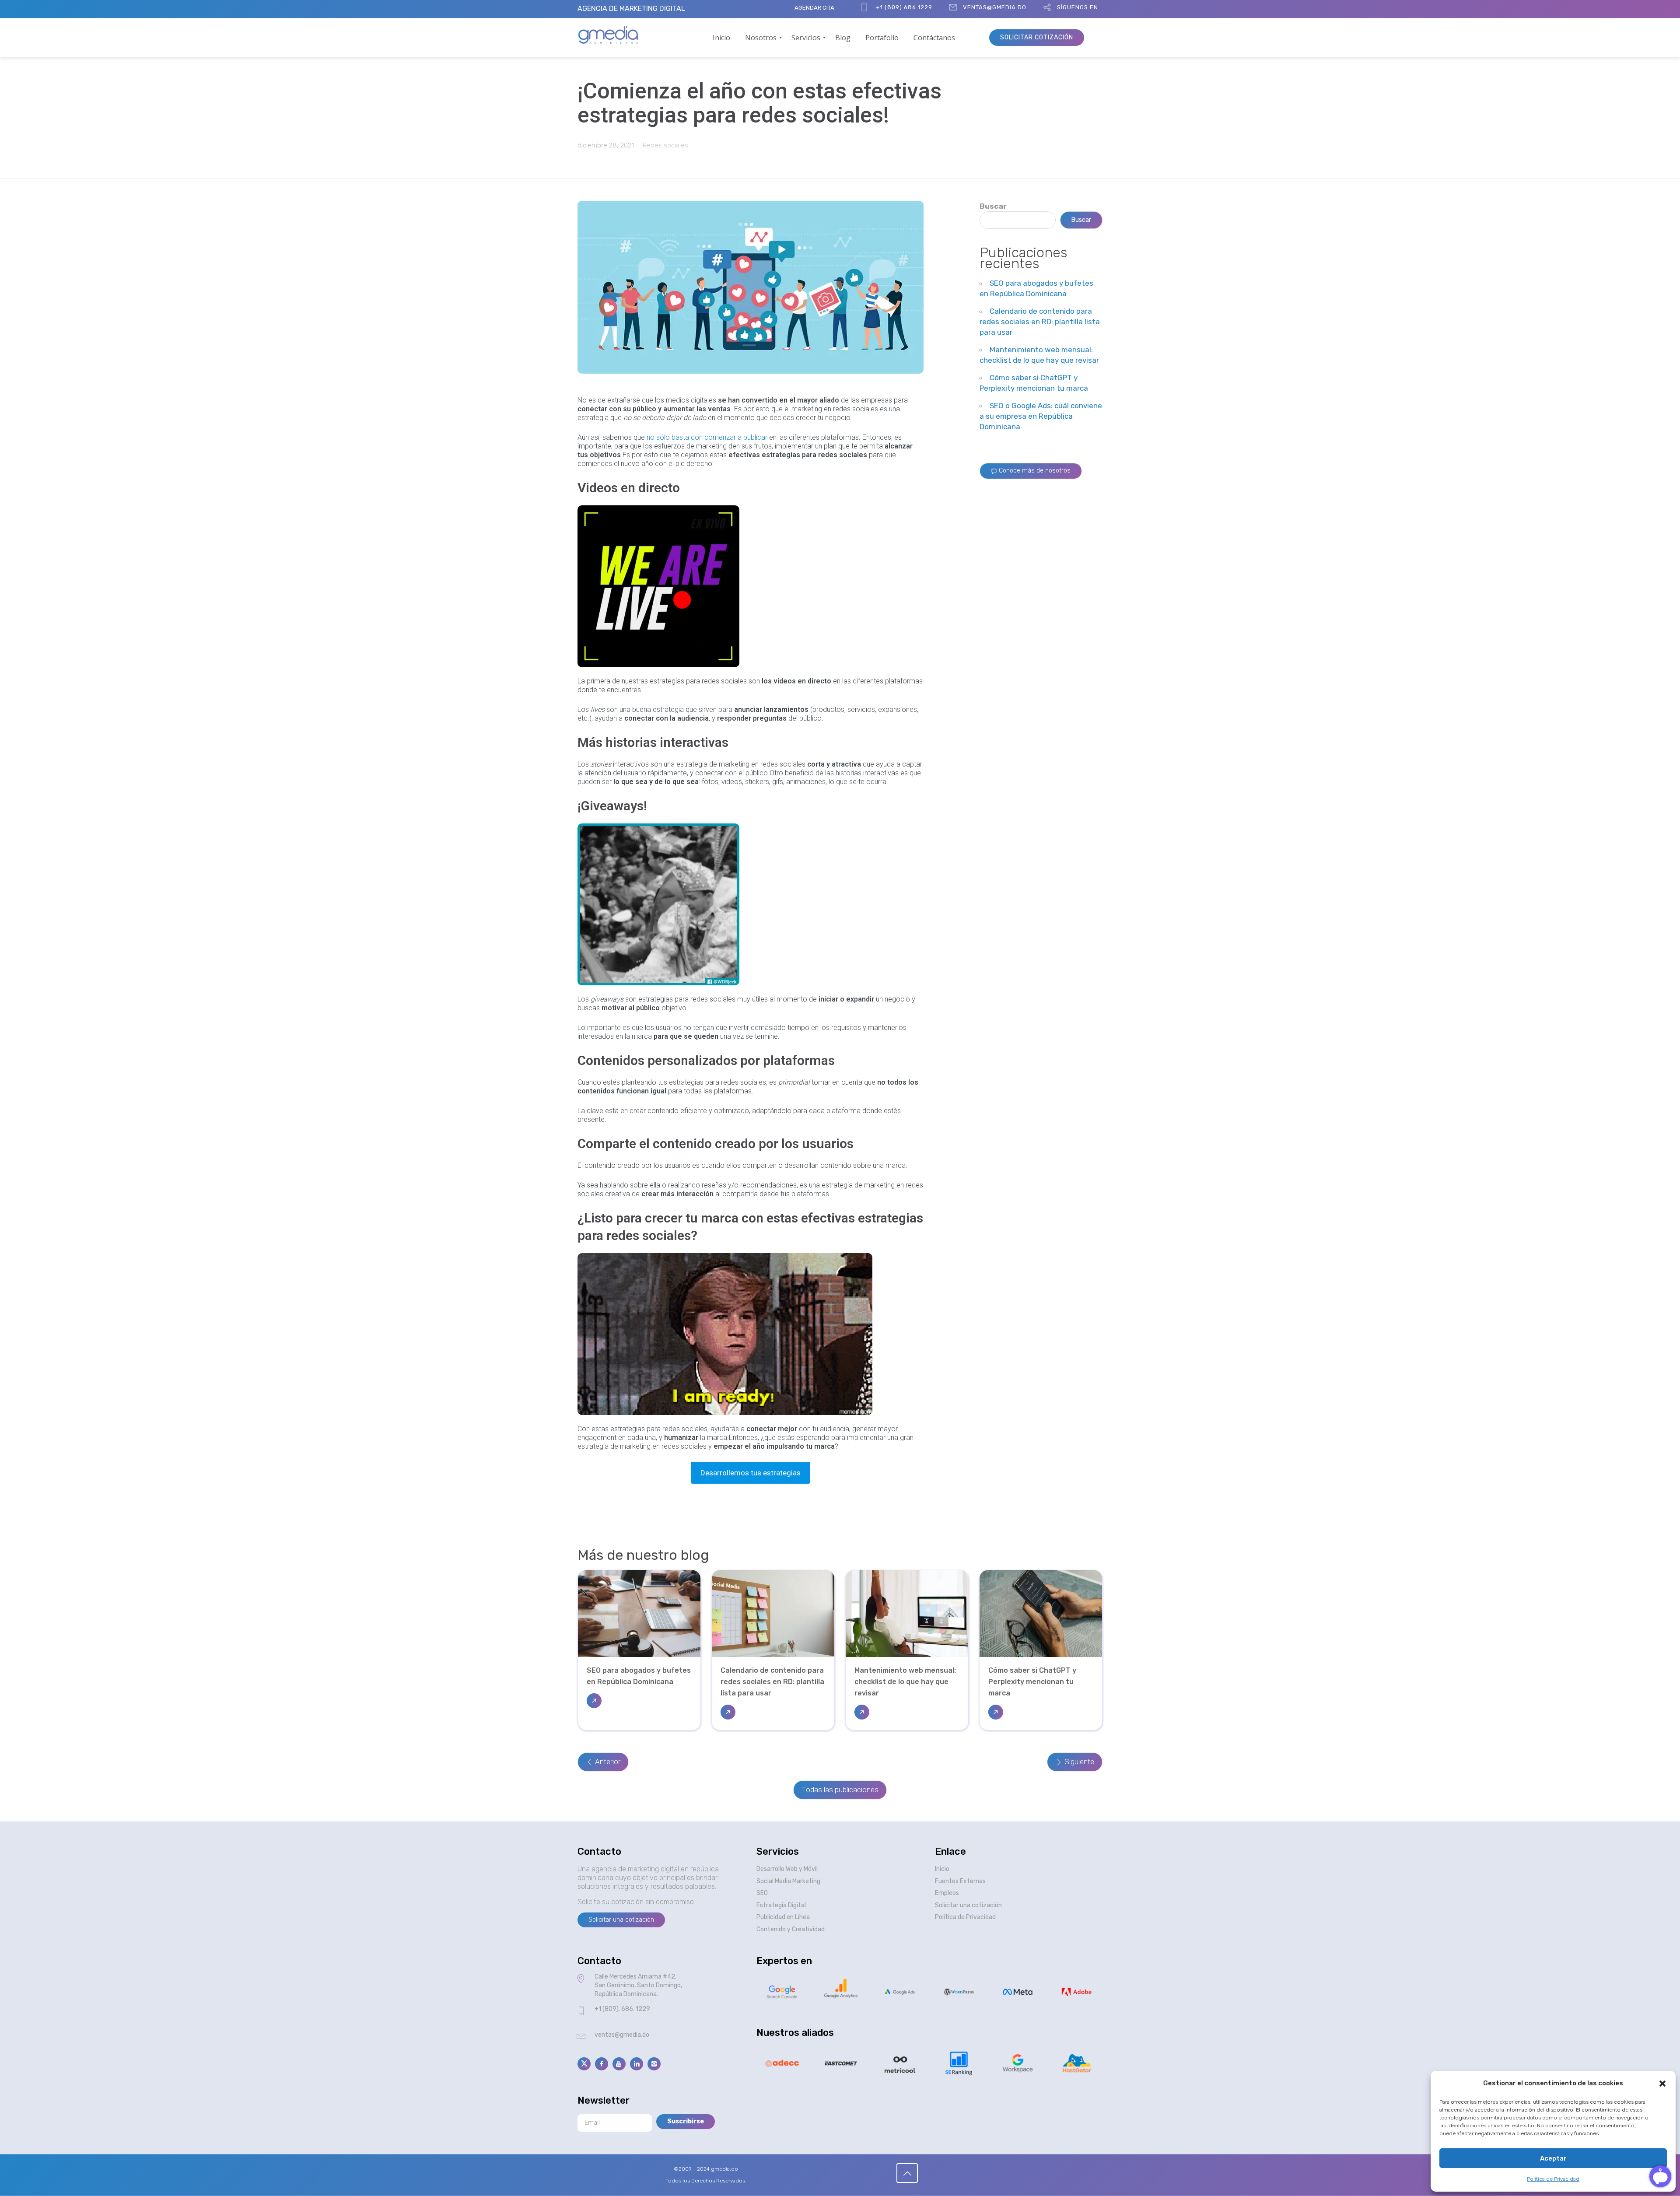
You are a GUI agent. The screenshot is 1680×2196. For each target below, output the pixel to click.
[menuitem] (721, 38)
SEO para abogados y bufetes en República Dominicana (639, 1676)
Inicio (942, 1869)
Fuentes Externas (960, 1881)
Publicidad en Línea (783, 1917)
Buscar (993, 206)
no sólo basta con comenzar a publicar (707, 437)
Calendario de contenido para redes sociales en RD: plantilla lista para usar (1040, 322)
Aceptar (1553, 2158)
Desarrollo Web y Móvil (787, 1869)
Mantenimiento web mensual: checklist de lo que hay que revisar (905, 1682)
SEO (762, 1893)
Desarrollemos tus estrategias (751, 1473)
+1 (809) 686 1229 (904, 7)
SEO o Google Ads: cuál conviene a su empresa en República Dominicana (1041, 416)
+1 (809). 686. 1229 (622, 2009)
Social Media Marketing (788, 1881)
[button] (1662, 2084)
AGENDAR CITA (814, 8)
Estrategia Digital (781, 1905)
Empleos (947, 1893)
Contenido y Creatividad (791, 1929)
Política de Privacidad (1553, 2179)
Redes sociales (665, 145)
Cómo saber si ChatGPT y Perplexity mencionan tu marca (1032, 1682)
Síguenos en (1078, 7)
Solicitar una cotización (968, 1905)
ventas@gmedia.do (995, 7)
